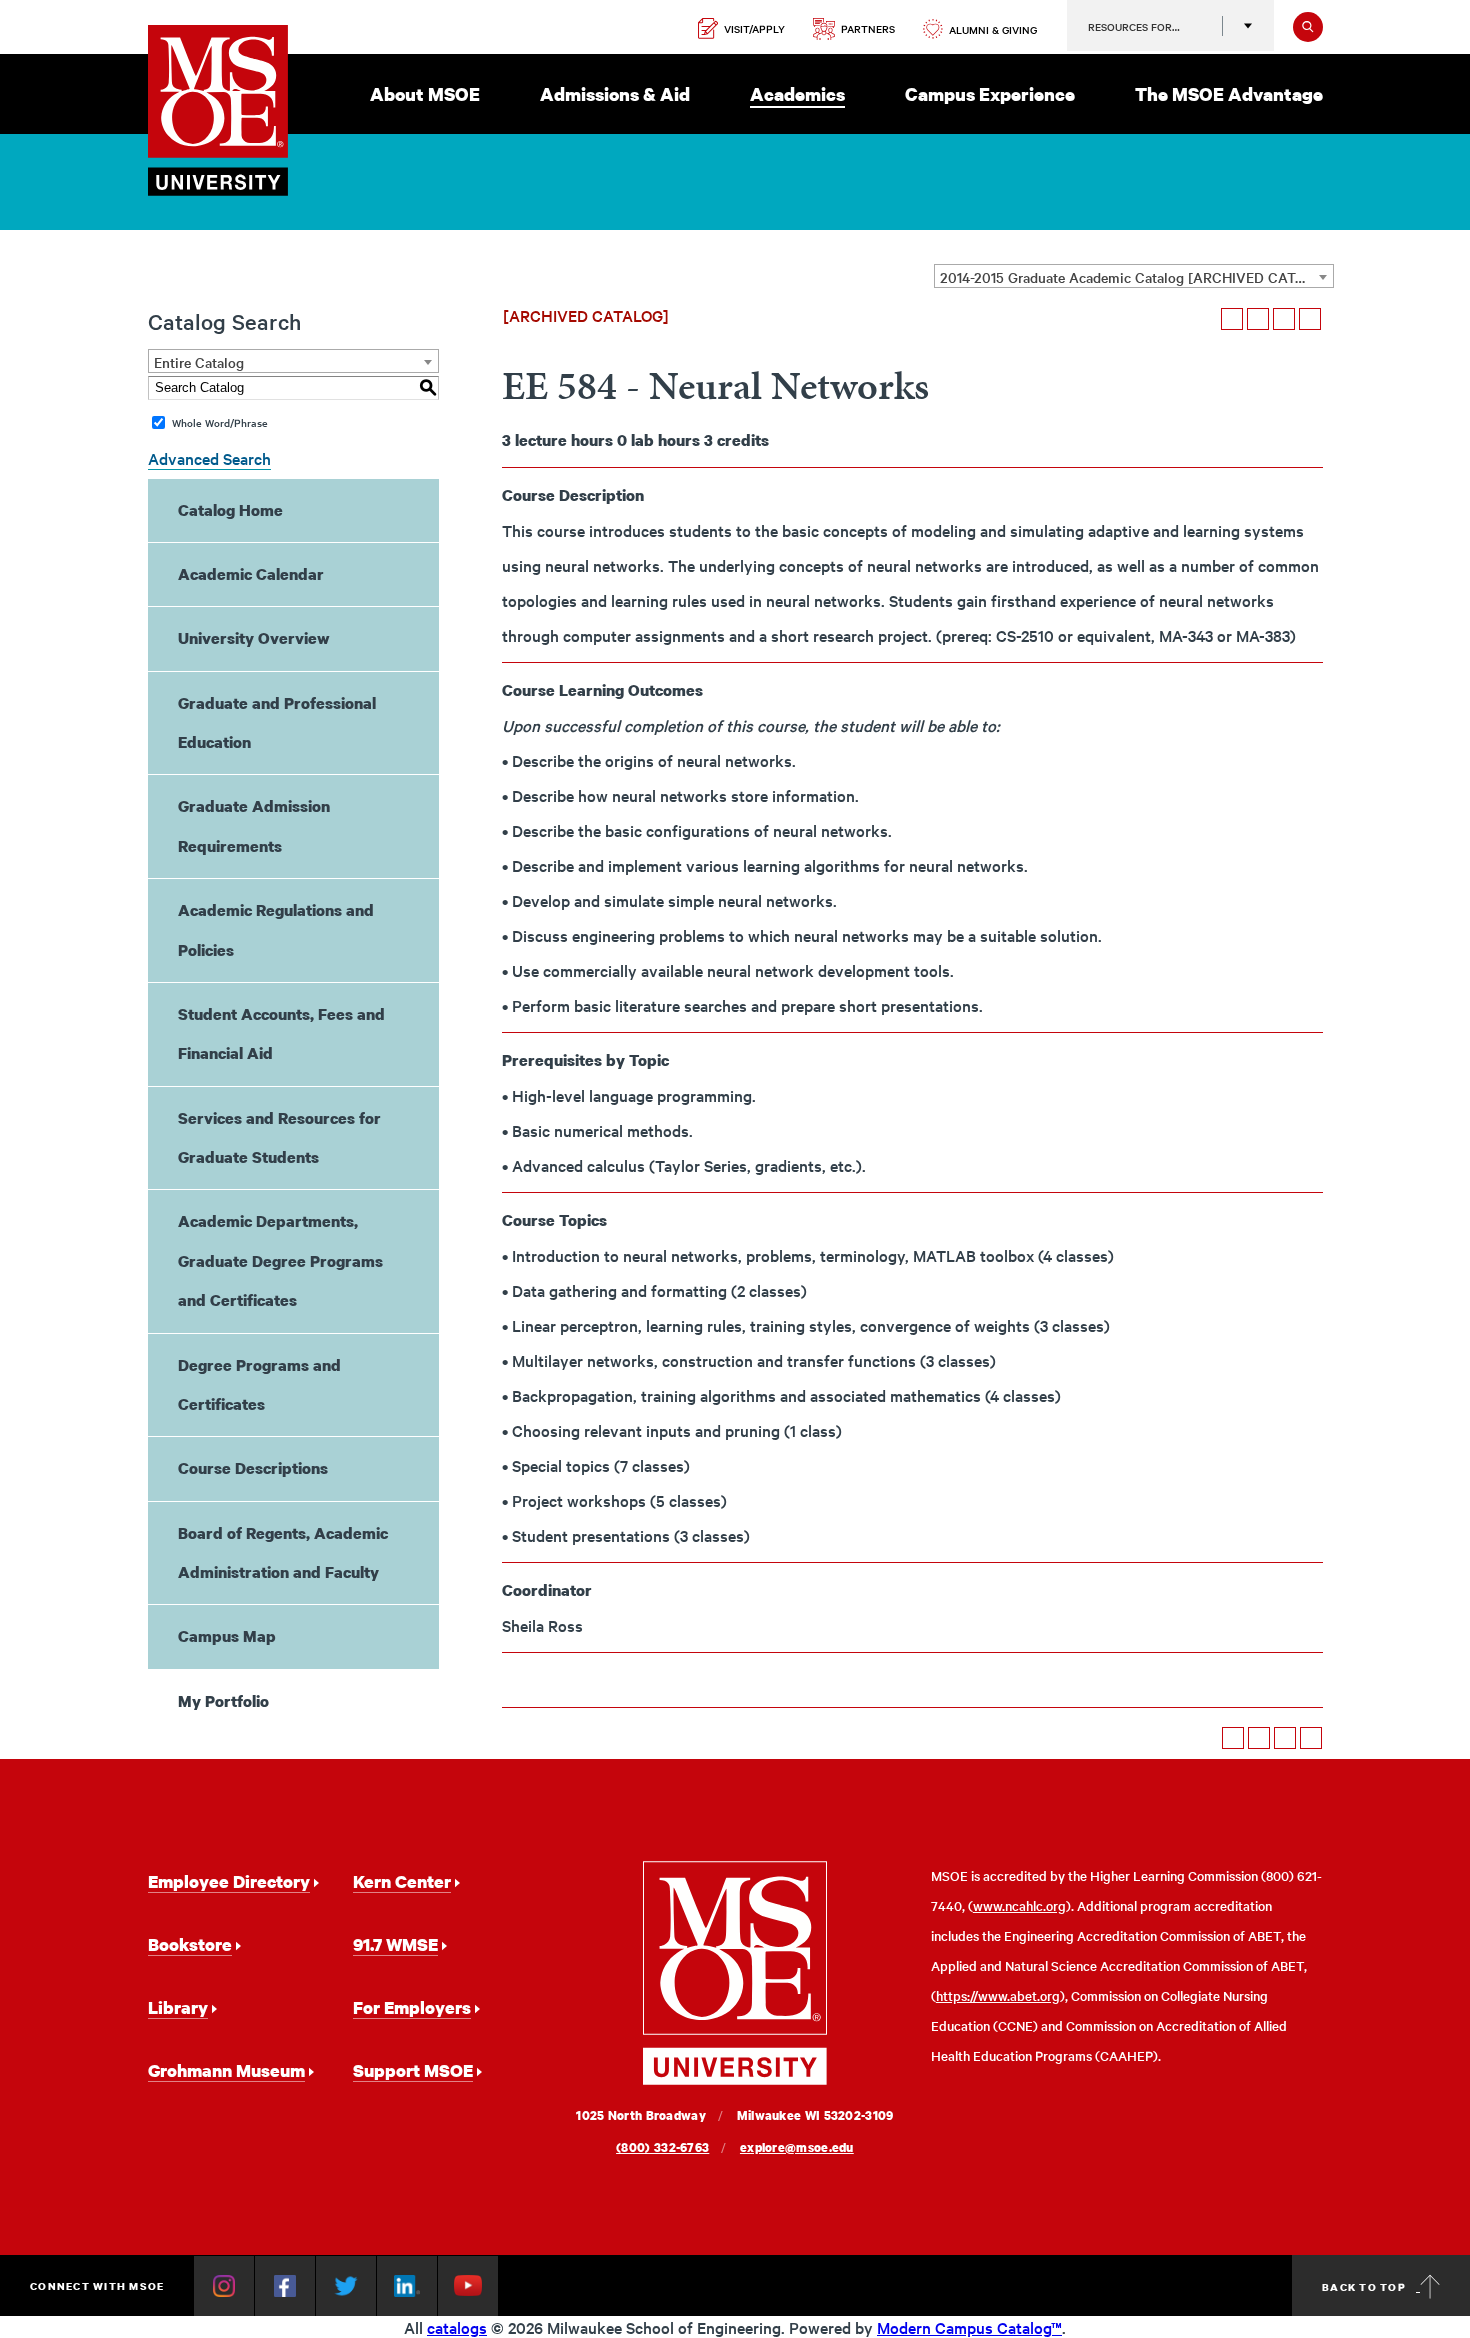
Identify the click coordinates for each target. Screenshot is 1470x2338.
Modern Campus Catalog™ (969, 2327)
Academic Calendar (251, 574)
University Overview (254, 638)
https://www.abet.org (998, 1995)
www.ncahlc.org (1019, 1905)
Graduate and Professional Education (277, 722)
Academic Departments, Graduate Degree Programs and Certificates (280, 1260)
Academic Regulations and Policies (276, 929)
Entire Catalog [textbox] (199, 362)
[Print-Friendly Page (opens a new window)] (1284, 319)
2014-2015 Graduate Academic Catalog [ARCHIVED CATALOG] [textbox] (1136, 277)
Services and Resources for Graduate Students (279, 1137)
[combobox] (1134, 276)
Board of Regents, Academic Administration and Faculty (283, 1552)
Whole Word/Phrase (220, 422)
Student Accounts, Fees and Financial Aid (281, 1033)
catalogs (457, 2327)
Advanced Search (209, 458)
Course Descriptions (253, 1468)
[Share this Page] (1258, 319)
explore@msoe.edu (797, 2147)
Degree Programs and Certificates (259, 1384)
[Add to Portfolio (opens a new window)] (1232, 319)
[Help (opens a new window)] (1310, 319)
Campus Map (227, 1636)
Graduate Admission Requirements (254, 825)
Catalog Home (230, 510)
